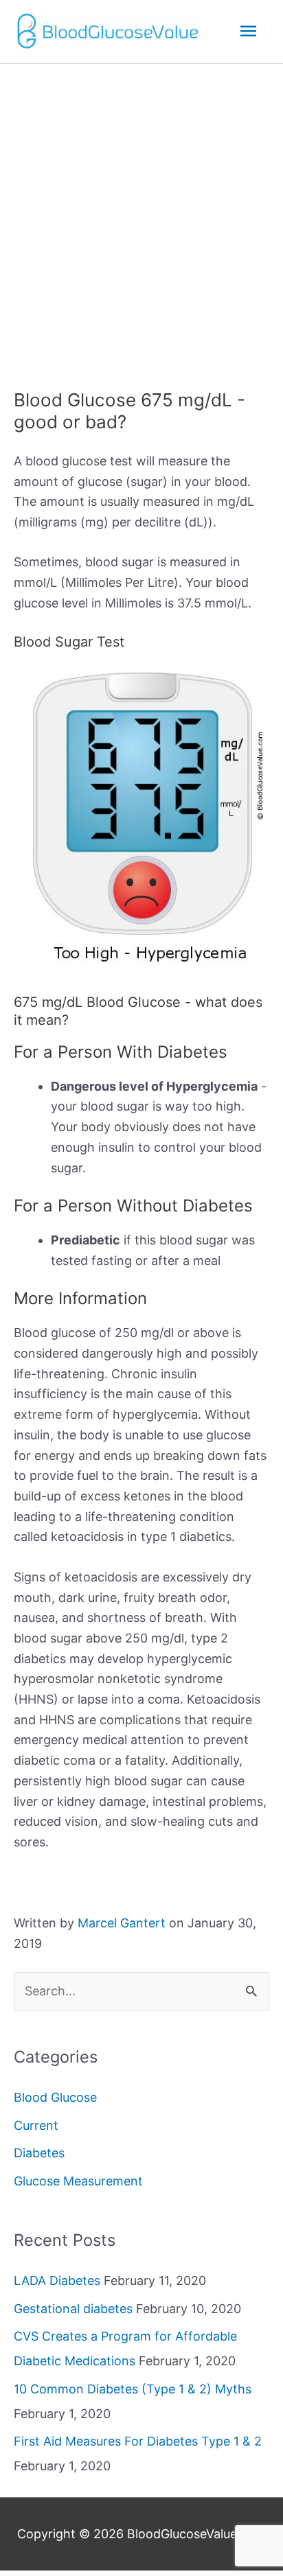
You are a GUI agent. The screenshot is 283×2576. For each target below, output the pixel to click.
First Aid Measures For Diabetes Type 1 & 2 (138, 2441)
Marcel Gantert (122, 1923)
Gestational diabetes (73, 2309)
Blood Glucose (55, 2097)
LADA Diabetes (57, 2281)
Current (36, 2125)
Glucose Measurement (78, 2181)
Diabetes (39, 2153)
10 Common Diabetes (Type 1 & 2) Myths (133, 2389)
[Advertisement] (141, 212)
